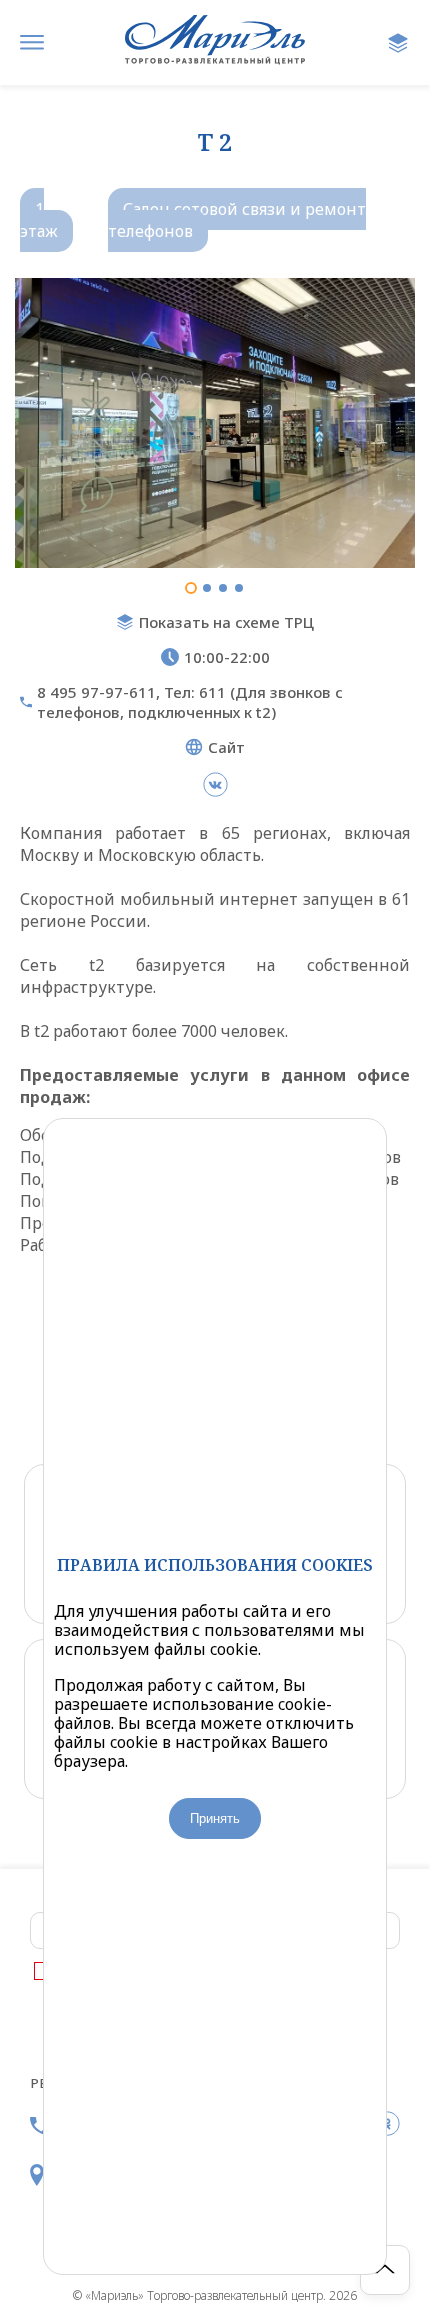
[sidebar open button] (32, 43)
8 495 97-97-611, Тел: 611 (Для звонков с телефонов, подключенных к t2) (190, 702)
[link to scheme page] (398, 43)
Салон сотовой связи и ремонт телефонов (237, 220)
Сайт (226, 747)
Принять (215, 1818)
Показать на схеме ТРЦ (226, 622)
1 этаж (39, 220)
